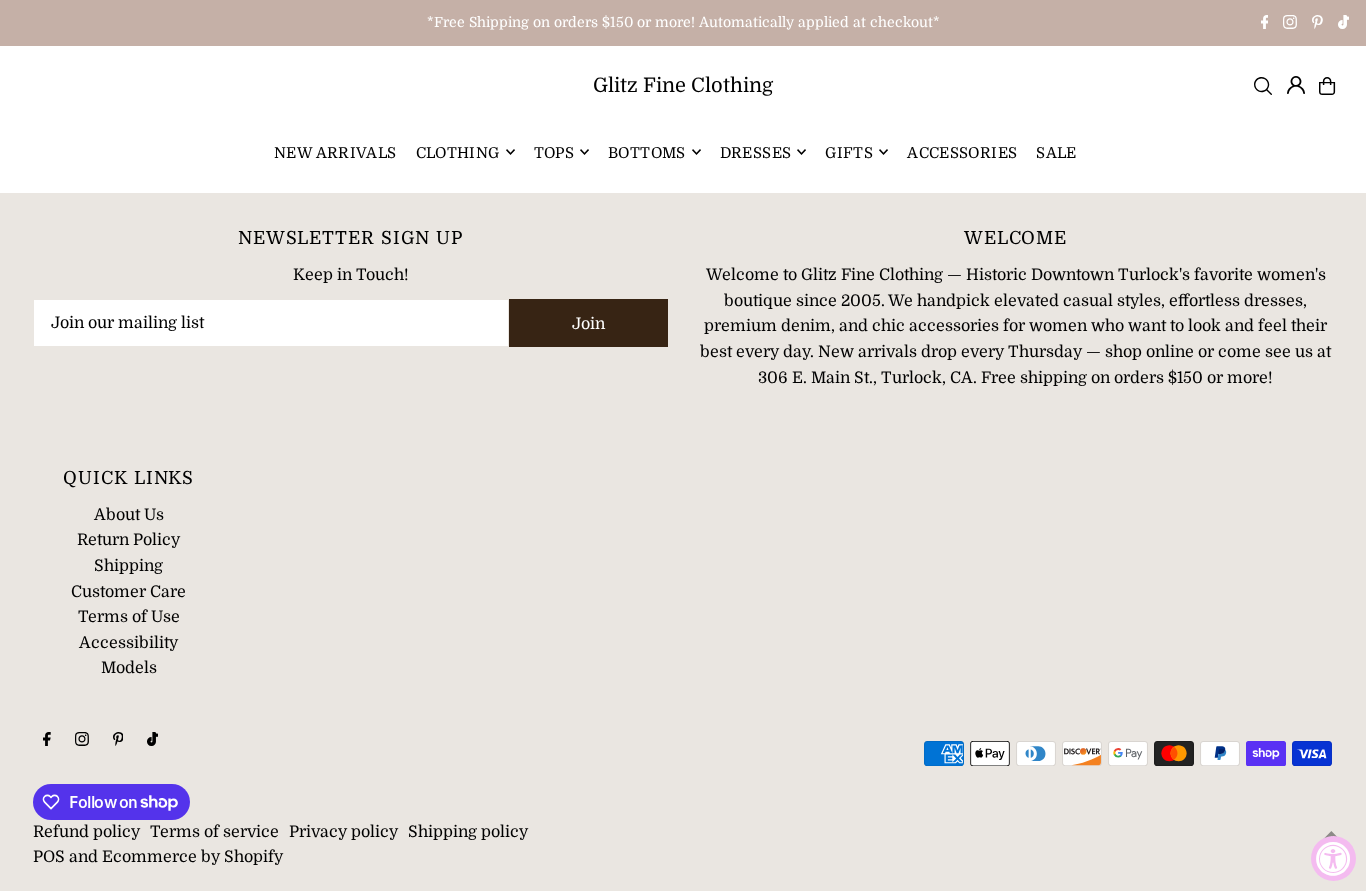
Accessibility (128, 643)
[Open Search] (1263, 86)
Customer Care (128, 592)
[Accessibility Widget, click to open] (1333, 858)
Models (129, 668)
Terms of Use (129, 617)
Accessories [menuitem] (962, 152)
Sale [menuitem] (1056, 152)
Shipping (128, 566)
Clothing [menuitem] (458, 152)
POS (49, 857)
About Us (129, 515)
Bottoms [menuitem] (647, 152)
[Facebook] (1265, 24)
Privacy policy (343, 832)
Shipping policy (468, 832)
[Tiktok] (1343, 24)
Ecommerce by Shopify (192, 857)
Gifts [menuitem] (849, 152)
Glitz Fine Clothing (683, 85)
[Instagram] (1290, 24)
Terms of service (214, 832)
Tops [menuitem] (554, 152)
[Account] (1296, 85)
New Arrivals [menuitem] (335, 152)
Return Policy (128, 540)
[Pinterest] (1317, 24)
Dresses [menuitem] (756, 152)
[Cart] (1327, 86)
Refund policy (86, 832)
